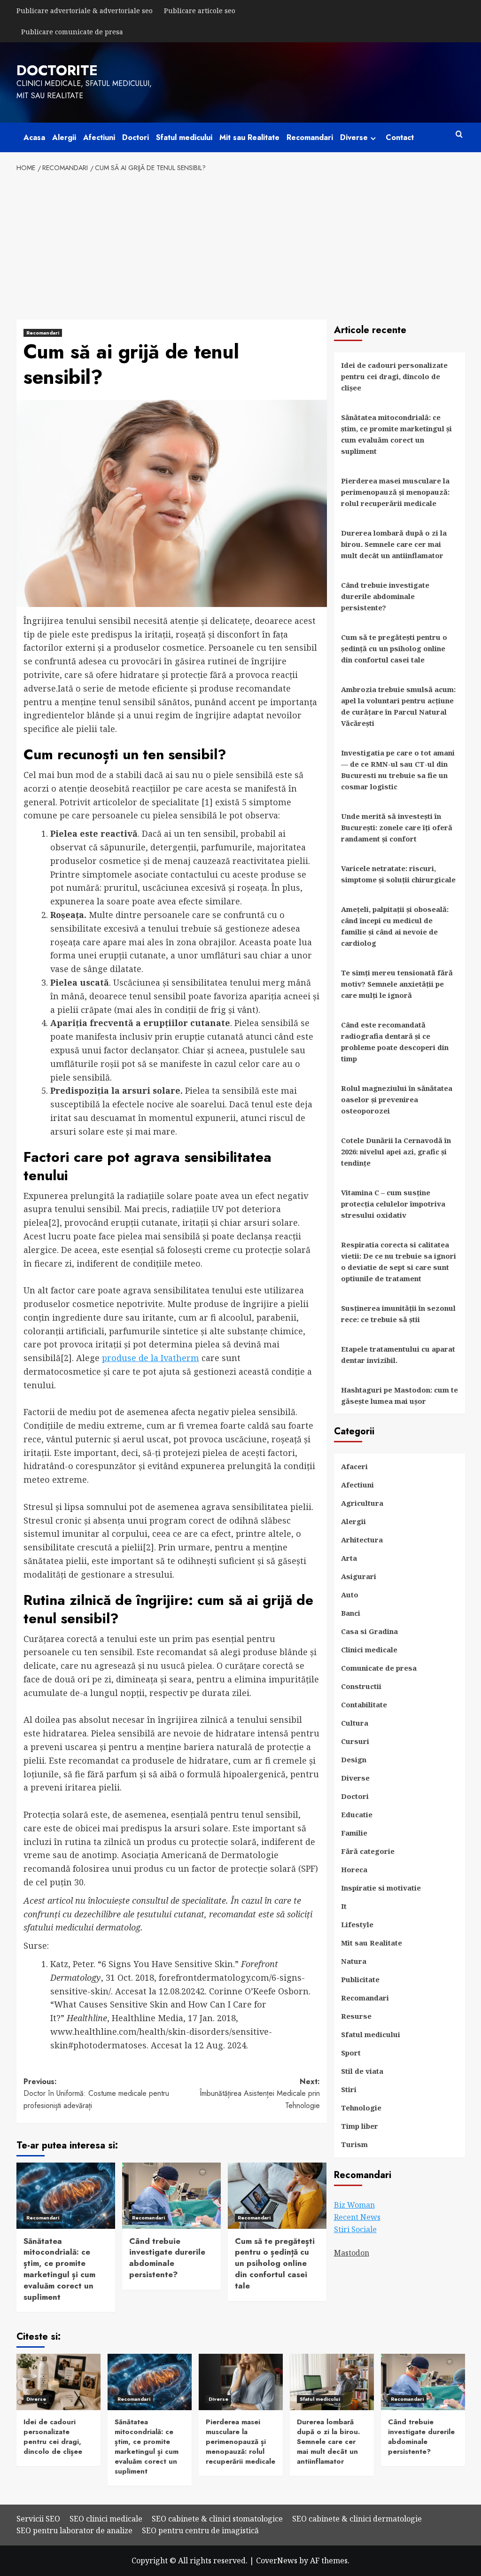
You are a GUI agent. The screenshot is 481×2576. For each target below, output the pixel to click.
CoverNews (277, 2560)
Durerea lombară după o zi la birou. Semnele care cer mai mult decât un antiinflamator (394, 544)
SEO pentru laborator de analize (74, 2530)
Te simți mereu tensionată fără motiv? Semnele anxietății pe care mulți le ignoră (397, 984)
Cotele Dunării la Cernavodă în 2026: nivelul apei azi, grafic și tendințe (396, 1152)
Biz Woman (354, 2205)
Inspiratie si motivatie (381, 1888)
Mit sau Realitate (249, 137)
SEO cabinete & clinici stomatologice (217, 2519)
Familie (354, 1833)
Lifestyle (357, 1924)
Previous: (96, 2093)
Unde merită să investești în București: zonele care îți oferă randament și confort (397, 827)
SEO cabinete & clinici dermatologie (357, 2519)
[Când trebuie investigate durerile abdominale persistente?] (171, 2195)
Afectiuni (99, 137)
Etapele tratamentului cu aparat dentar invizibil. (398, 1354)
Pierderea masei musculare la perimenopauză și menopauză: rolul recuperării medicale (395, 492)
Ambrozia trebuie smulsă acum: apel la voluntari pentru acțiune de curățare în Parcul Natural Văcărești (398, 706)
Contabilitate (364, 1704)
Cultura (355, 1723)
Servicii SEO (38, 2519)
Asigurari (359, 1576)
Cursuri (355, 1741)
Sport (351, 2053)
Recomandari (310, 137)
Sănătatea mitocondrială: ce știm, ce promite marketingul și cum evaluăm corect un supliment (59, 2269)
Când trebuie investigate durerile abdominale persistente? (167, 2258)
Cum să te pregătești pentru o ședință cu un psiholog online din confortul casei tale (275, 2263)
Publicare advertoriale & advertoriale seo (85, 11)
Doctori (136, 137)
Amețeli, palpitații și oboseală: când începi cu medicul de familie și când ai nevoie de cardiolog (395, 926)
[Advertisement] (241, 244)
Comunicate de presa (379, 1668)
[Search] (459, 135)
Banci (351, 1613)
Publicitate (360, 1979)
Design (354, 1759)
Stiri (349, 2089)
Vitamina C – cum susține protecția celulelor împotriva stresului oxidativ (393, 1204)
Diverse (354, 137)
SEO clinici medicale (106, 2519)
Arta (349, 1558)
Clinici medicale (369, 1650)
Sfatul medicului (184, 137)
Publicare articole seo (200, 11)
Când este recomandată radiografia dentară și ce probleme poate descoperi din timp (395, 1042)
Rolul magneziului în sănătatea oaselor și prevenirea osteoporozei (397, 1099)
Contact (400, 137)
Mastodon (352, 2253)
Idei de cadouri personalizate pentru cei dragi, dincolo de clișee (394, 376)
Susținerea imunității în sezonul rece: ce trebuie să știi (398, 1314)
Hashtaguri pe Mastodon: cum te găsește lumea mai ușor (400, 1395)
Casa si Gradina (369, 1631)
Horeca (354, 1869)
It (344, 1906)
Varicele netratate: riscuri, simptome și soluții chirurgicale (398, 874)
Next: (260, 2093)
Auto (350, 1595)
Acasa (34, 137)
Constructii (361, 1686)
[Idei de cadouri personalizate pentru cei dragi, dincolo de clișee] (58, 2382)
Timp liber (360, 2126)
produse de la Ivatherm (151, 1358)
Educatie (357, 1814)
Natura (354, 1961)
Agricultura (362, 1503)
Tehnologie (361, 2108)
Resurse (356, 2016)
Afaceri (354, 1466)
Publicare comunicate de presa (72, 32)
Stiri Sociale (355, 2229)
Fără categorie (368, 1851)
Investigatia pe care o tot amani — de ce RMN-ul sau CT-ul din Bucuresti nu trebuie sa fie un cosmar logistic (398, 770)
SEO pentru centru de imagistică (200, 2530)
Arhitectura (362, 1540)
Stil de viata (362, 2071)
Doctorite (57, 70)
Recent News (357, 2217)
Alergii (64, 137)
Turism (354, 2144)
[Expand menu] (373, 138)
